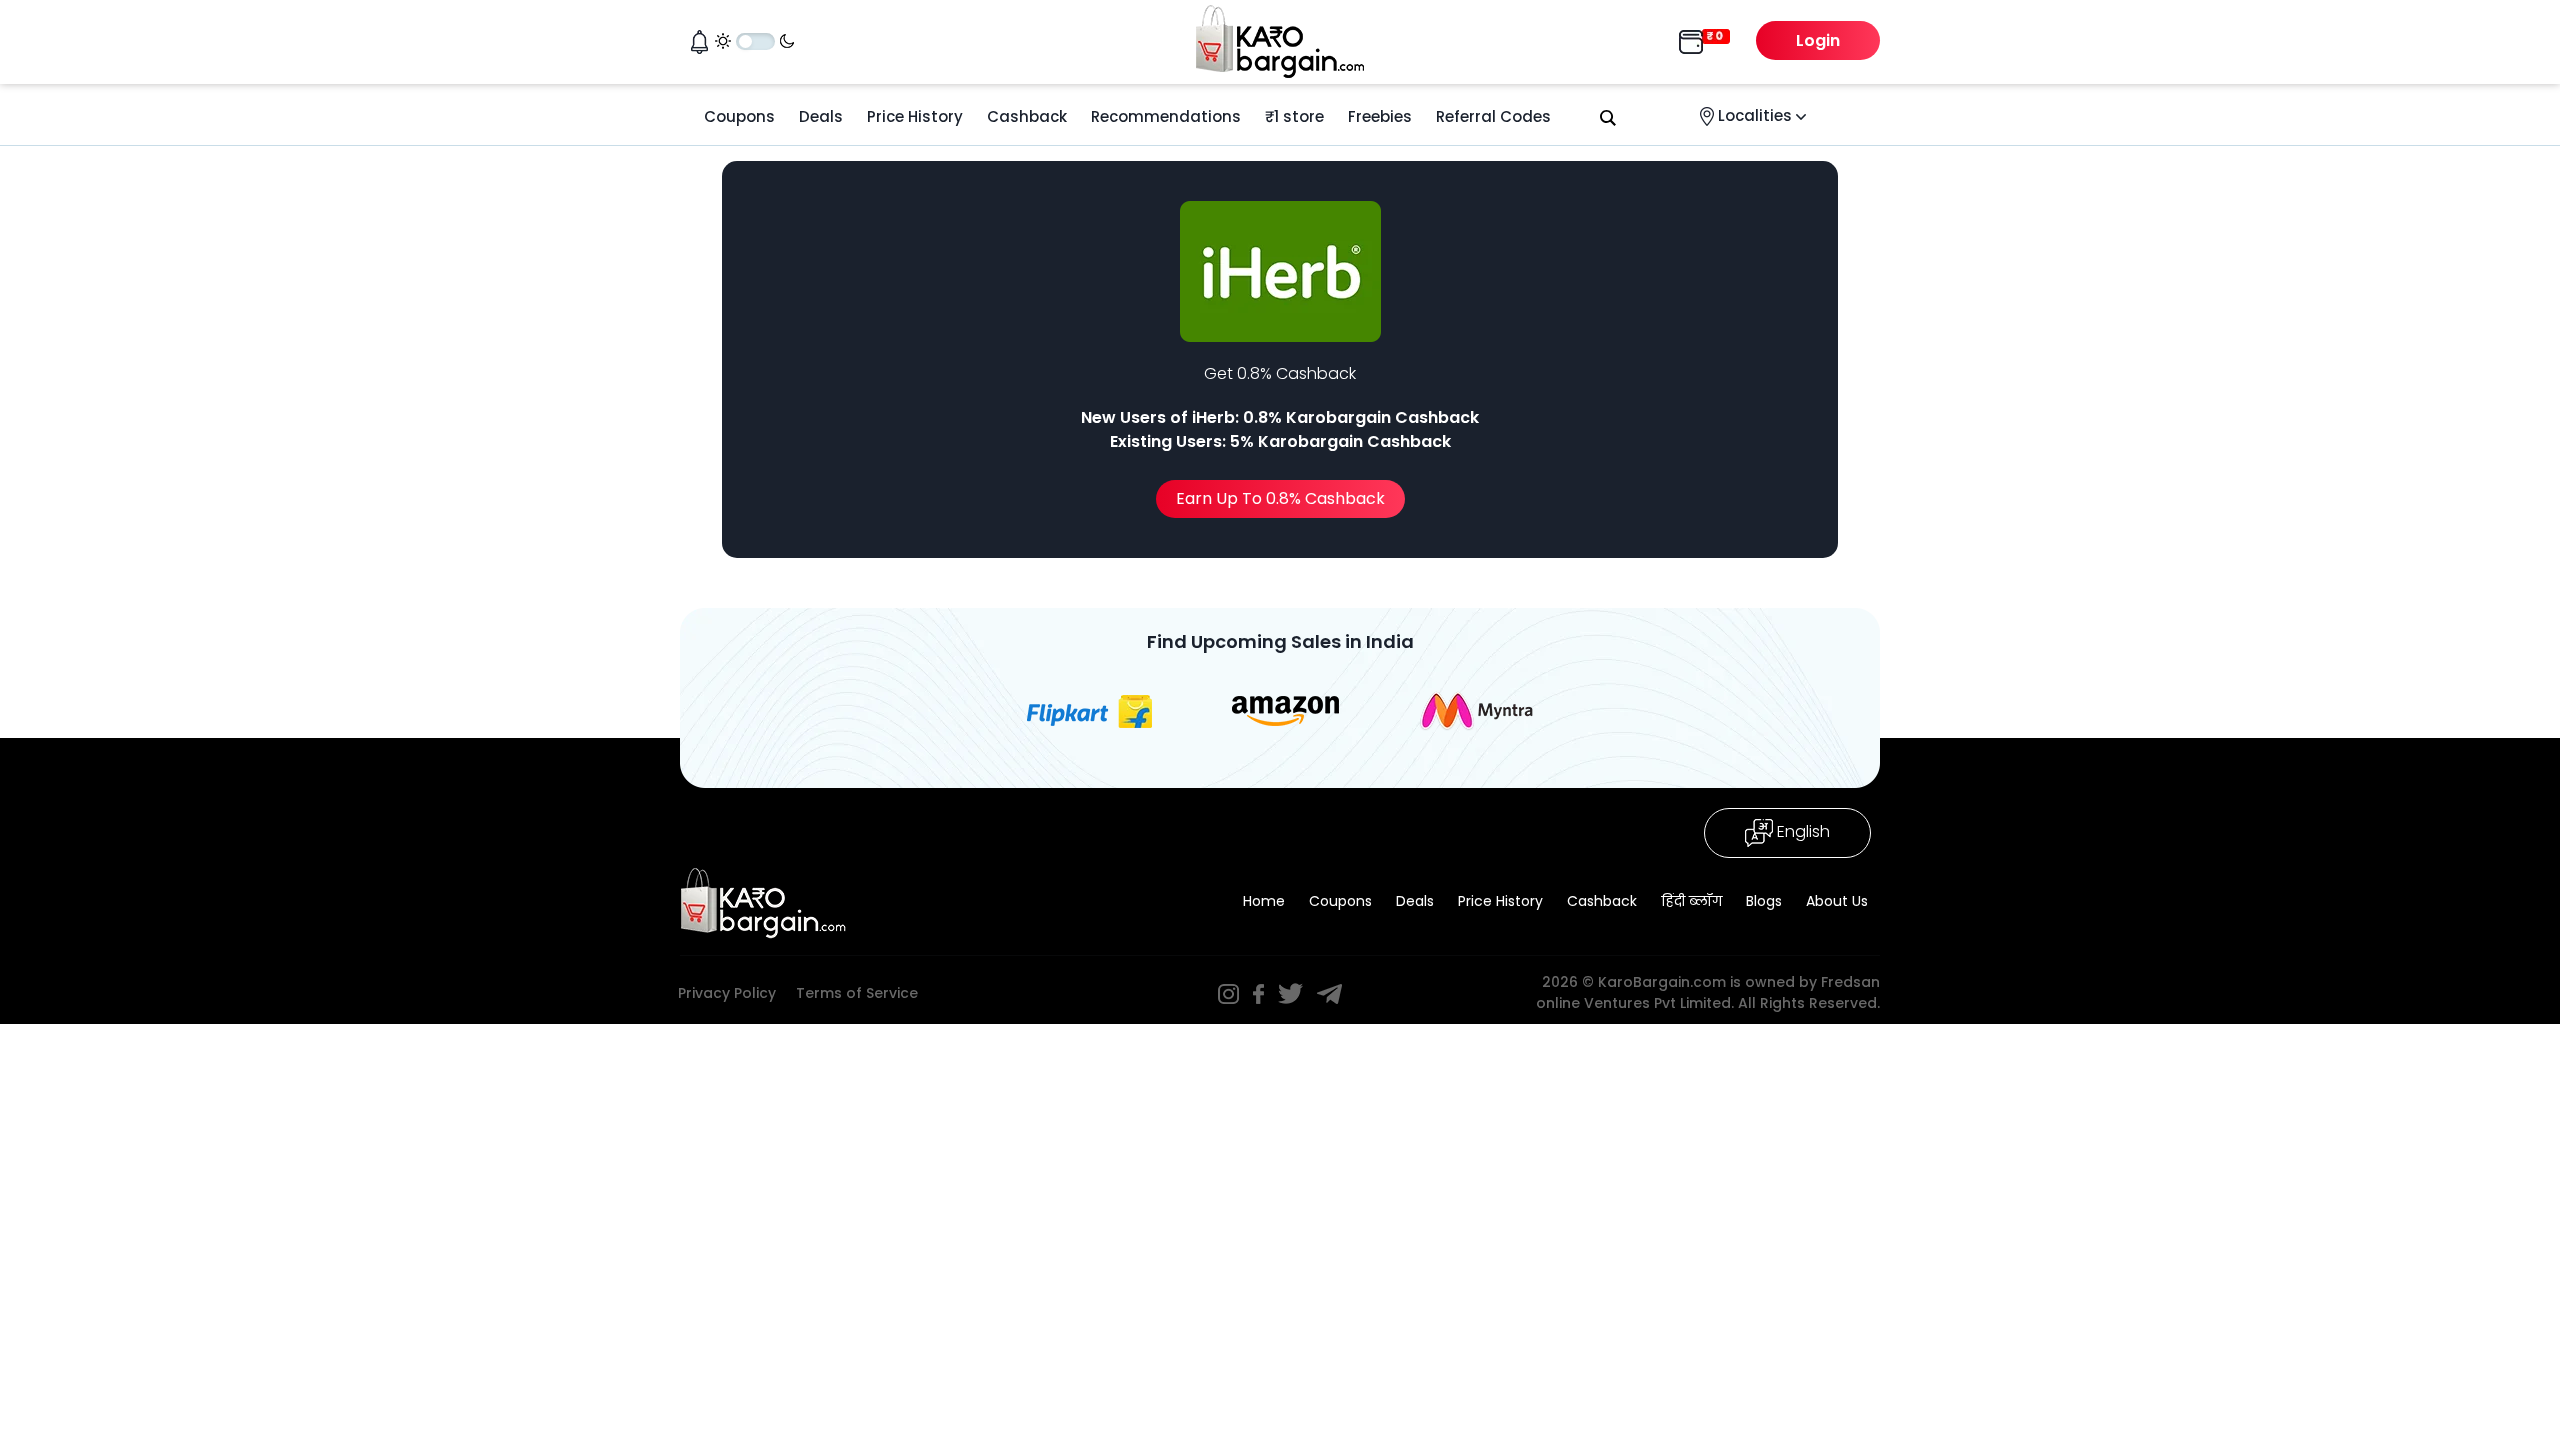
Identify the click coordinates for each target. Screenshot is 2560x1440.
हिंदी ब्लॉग (1691, 901)
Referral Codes (1493, 116)
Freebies (1380, 116)
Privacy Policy (727, 993)
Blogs (1764, 901)
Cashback (1027, 116)
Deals (821, 116)
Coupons (739, 116)
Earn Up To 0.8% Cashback (1280, 498)
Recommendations (1166, 116)
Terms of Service (857, 993)
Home (1264, 901)
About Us (1837, 901)
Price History (915, 116)
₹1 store (1294, 116)
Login (1818, 40)
